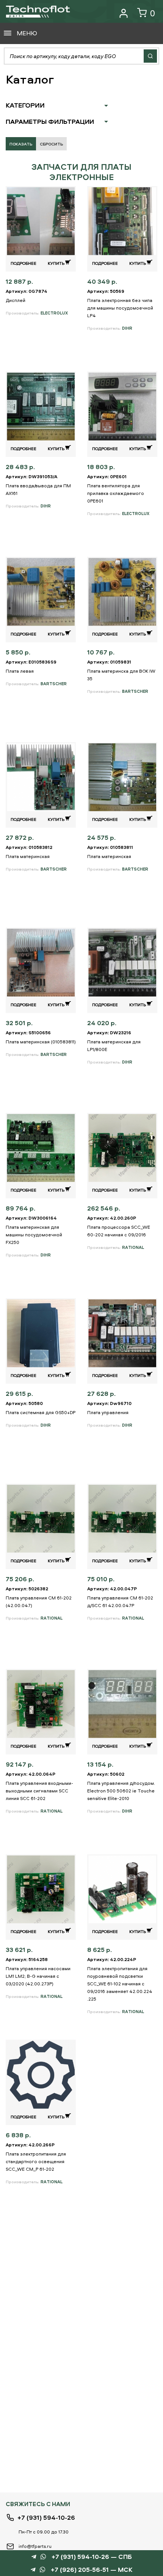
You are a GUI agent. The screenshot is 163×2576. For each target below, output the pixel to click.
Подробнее (24, 263)
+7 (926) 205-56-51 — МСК (92, 2570)
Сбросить (51, 144)
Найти (150, 56)
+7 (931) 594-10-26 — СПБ (92, 2557)
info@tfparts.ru (35, 2546)
